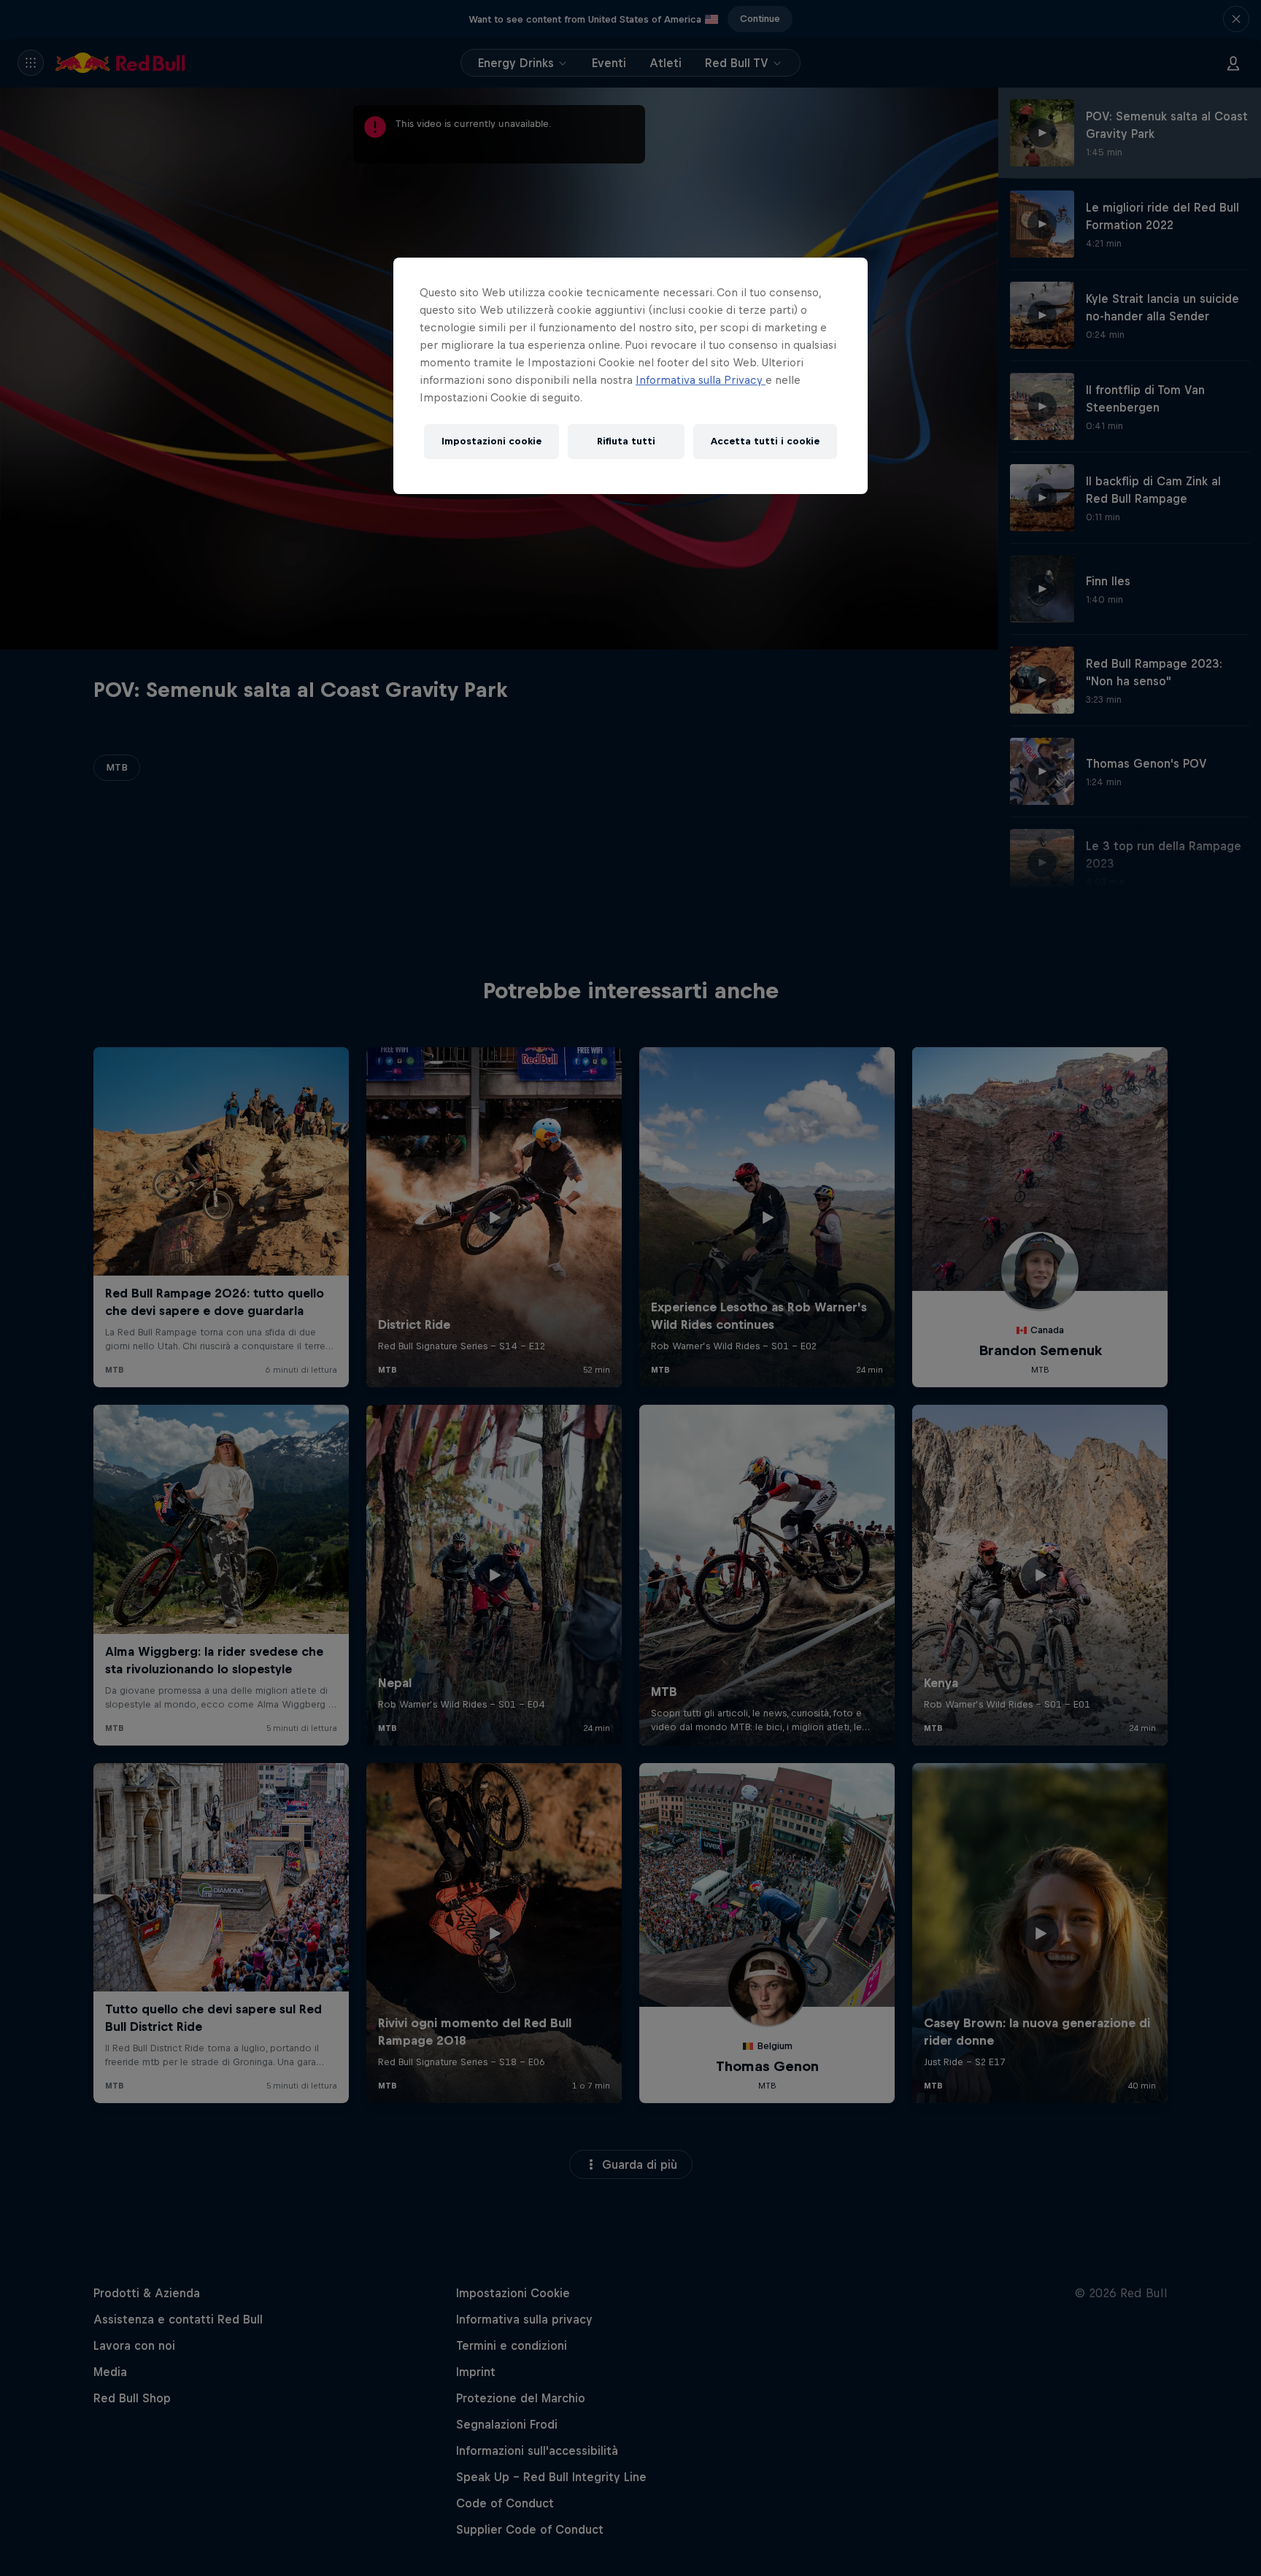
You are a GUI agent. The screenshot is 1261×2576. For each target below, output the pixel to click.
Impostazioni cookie (491, 441)
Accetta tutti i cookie (765, 441)
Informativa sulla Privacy (701, 380)
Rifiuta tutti (626, 441)
